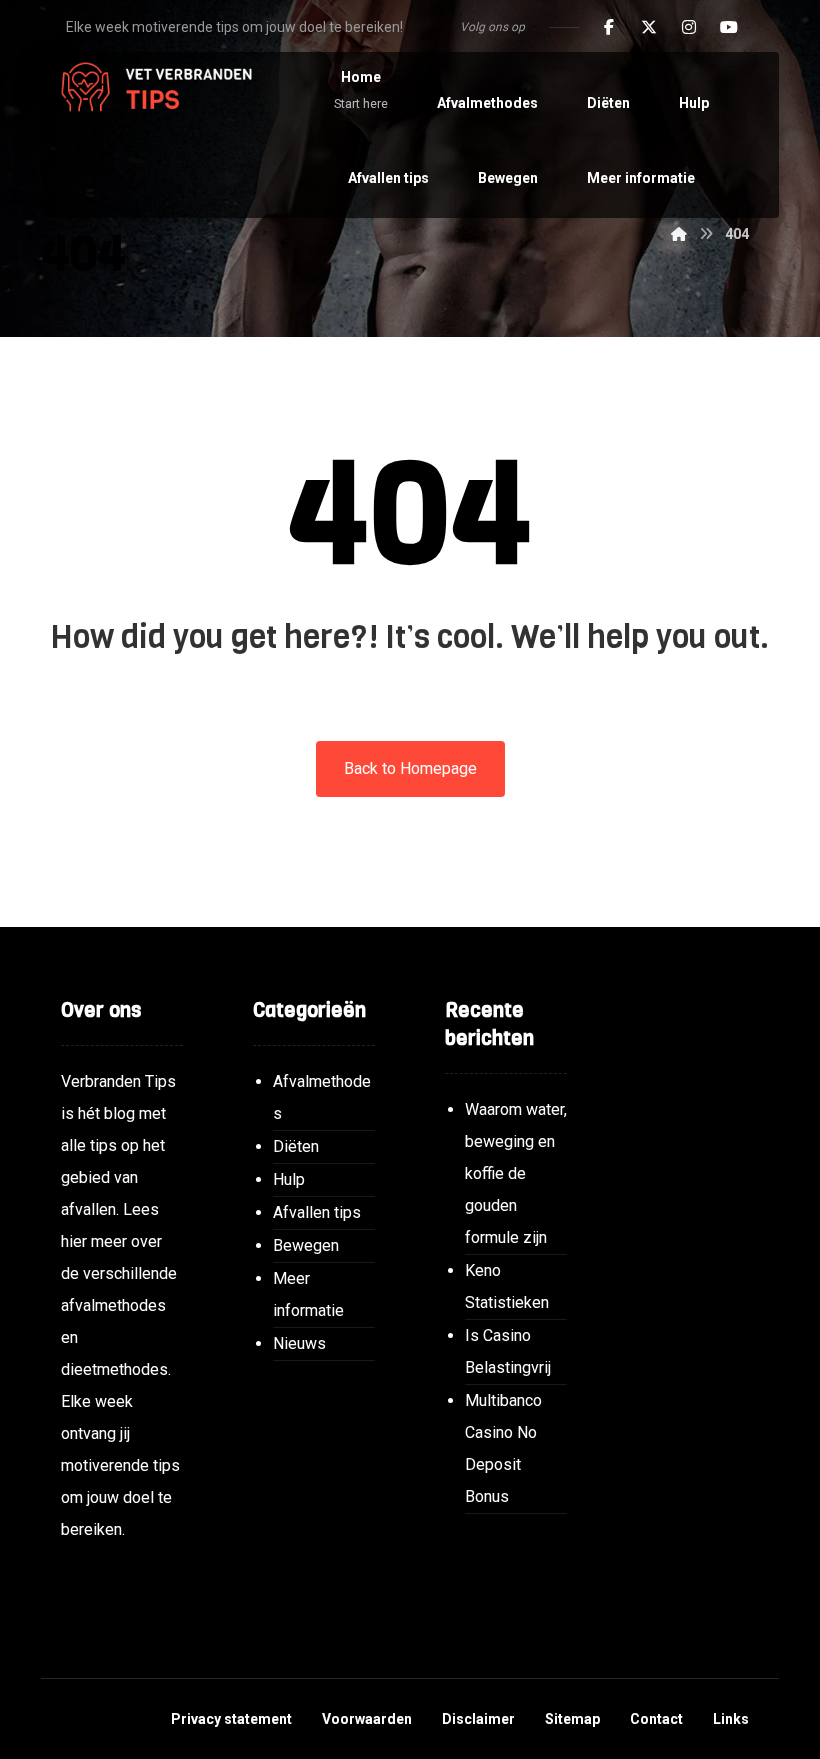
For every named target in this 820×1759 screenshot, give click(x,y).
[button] (609, 27)
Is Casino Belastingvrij (508, 1351)
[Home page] (679, 234)
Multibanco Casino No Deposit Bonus (503, 1448)
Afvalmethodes (322, 1097)
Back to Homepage (410, 768)
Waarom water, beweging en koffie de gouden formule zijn (516, 1173)
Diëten (296, 1146)
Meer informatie (308, 1294)
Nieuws (299, 1343)
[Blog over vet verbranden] (151, 88)
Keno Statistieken (507, 1286)
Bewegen (306, 1245)
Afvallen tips (317, 1212)
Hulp (289, 1179)
